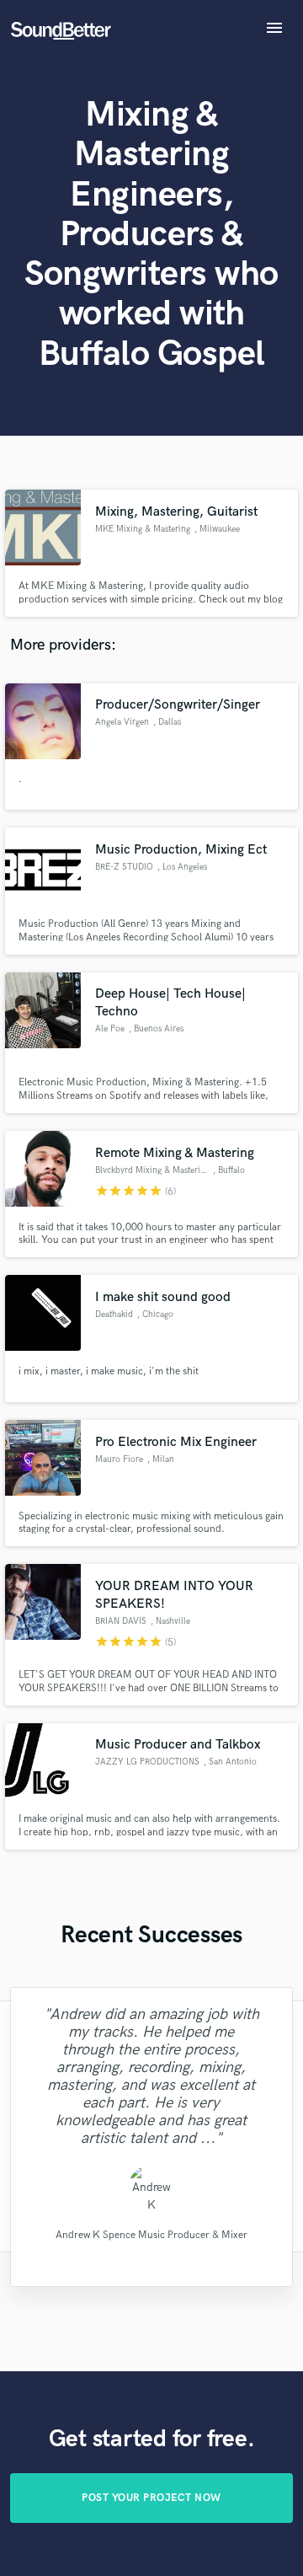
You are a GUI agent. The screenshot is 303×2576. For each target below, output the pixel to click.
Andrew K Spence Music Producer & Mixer (151, 2234)
